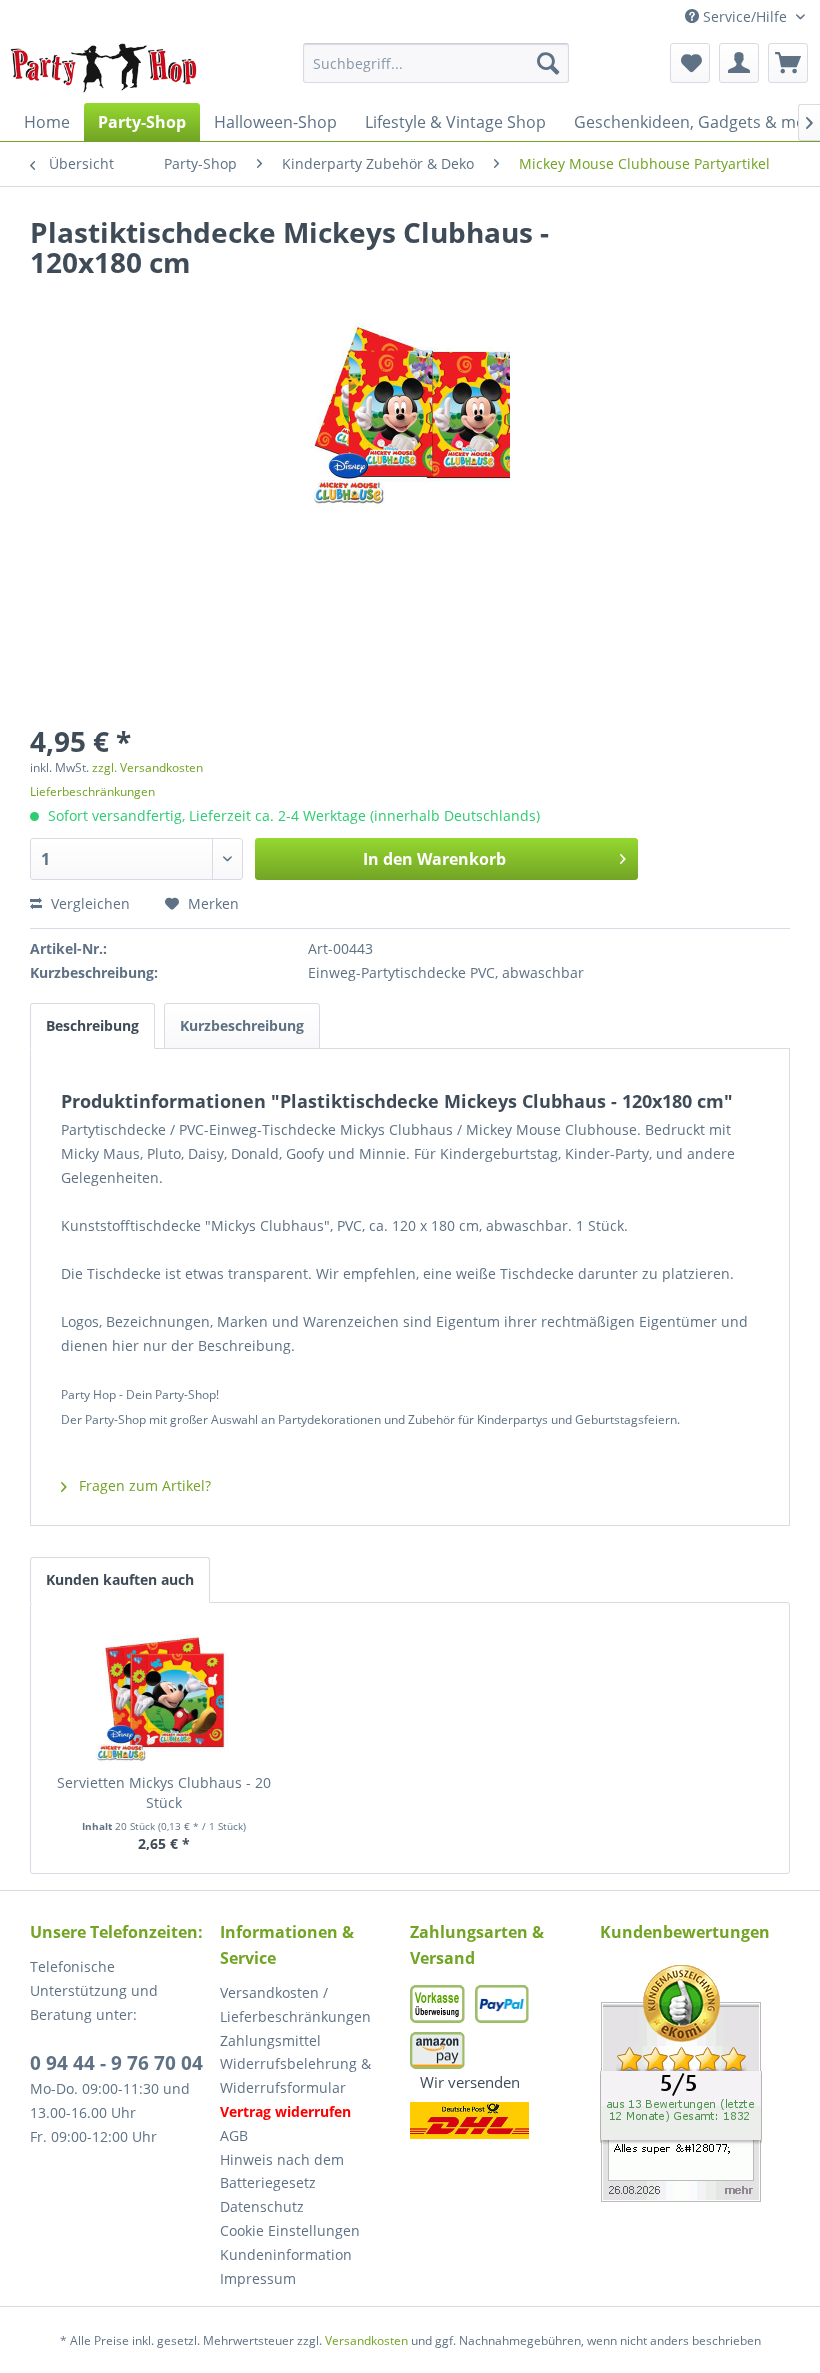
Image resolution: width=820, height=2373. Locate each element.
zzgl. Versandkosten (147, 767)
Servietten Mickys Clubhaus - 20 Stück (164, 1792)
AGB (234, 2135)
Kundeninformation (286, 2254)
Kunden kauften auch (120, 1579)
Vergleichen (88, 903)
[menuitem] (436, 63)
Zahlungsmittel (270, 2040)
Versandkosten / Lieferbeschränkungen (295, 2004)
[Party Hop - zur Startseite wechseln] (104, 68)
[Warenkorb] (788, 63)
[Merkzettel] (690, 63)
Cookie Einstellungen (290, 2230)
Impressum (258, 2278)
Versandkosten (366, 2340)
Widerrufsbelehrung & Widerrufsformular (295, 2075)
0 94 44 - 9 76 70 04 (116, 2063)
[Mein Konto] (739, 63)
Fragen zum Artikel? (143, 1485)
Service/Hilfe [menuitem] (745, 16)
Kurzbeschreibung (242, 1025)
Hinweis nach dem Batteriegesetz (282, 2171)
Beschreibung (92, 1025)
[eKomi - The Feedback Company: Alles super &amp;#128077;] (695, 2083)
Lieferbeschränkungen (92, 791)
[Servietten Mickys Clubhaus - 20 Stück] (164, 1693)
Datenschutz (262, 2206)
